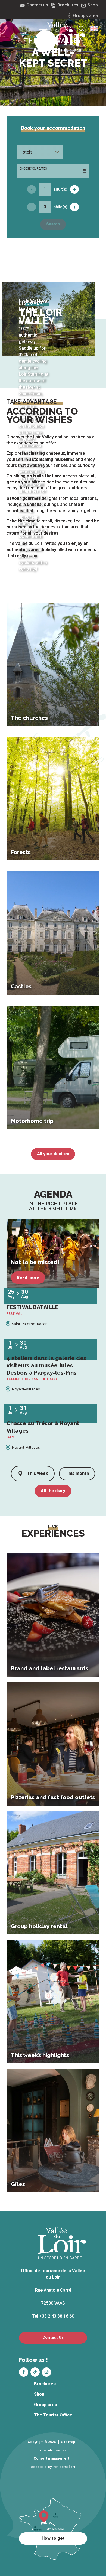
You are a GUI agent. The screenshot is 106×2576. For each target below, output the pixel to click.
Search (53, 224)
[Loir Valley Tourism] (62, 37)
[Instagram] (46, 2372)
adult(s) (60, 189)
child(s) (60, 207)
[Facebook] (24, 2372)
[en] (94, 28)
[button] (94, 28)
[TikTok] (35, 2372)
